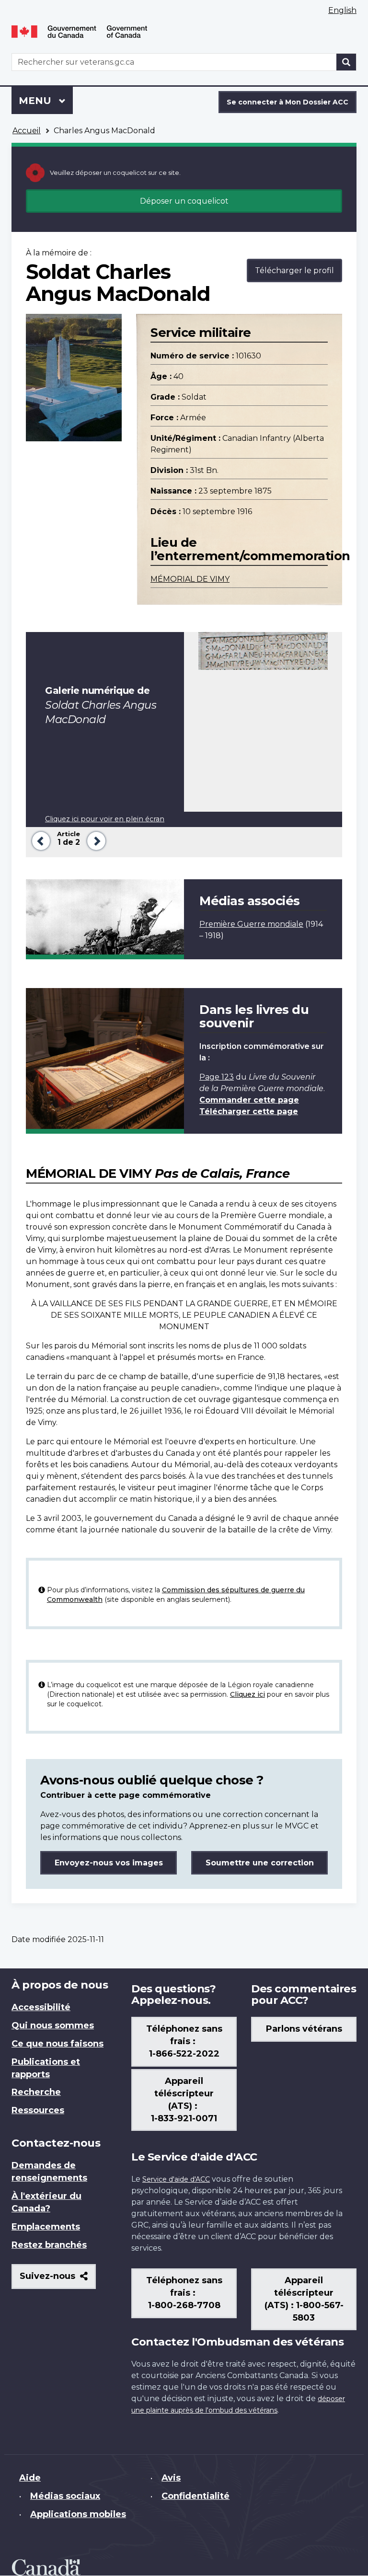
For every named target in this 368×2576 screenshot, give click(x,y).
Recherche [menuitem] (36, 2092)
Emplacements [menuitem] (46, 2227)
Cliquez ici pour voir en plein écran (105, 819)
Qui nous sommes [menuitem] (53, 2025)
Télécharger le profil (294, 270)
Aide (30, 2478)
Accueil (27, 131)
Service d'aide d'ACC (176, 2179)
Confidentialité (195, 2496)
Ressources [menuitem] (38, 2110)
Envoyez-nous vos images (109, 1863)
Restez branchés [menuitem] (49, 2245)
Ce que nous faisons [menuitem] (57, 2044)
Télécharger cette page (249, 1111)
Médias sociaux (65, 2496)
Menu (46, 101)
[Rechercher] (346, 62)
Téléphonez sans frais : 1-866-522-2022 (184, 2041)
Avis (171, 2478)
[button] (39, 840)
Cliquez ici (247, 1694)
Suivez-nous (58, 2280)
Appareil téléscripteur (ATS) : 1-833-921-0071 (184, 2100)
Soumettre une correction (260, 1863)
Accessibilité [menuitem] (41, 2007)
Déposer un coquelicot (184, 201)
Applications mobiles (78, 2514)
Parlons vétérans (304, 2029)
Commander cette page (249, 1100)
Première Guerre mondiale (251, 924)
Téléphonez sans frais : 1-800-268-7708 (184, 2293)
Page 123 (217, 1077)
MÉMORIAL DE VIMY (190, 579)
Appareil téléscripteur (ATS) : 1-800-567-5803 (304, 2299)
